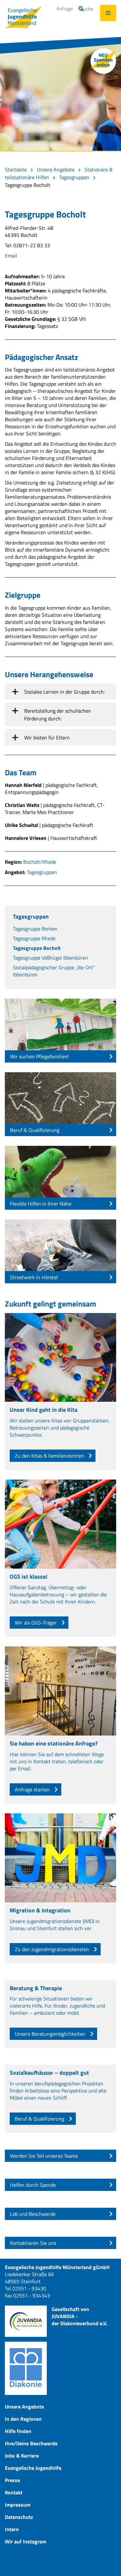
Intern (12, 2529)
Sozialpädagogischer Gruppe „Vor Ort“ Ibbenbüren (54, 971)
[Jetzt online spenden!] (103, 61)
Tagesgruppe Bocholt (37, 948)
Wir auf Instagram (25, 2541)
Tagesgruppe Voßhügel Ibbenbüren (50, 958)
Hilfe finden (18, 2431)
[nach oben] (108, 2563)
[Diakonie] (26, 2368)
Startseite (16, 169)
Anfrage (65, 9)
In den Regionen (23, 2419)
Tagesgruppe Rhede (34, 938)
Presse (12, 2480)
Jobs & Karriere (22, 2456)
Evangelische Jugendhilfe (33, 2468)
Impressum (18, 2505)
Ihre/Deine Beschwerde (31, 2443)
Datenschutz (19, 2517)
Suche (86, 9)
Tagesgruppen (74, 177)
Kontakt (14, 2492)
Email (11, 256)
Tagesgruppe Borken (35, 929)
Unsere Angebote (56, 169)
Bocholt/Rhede (40, 862)
